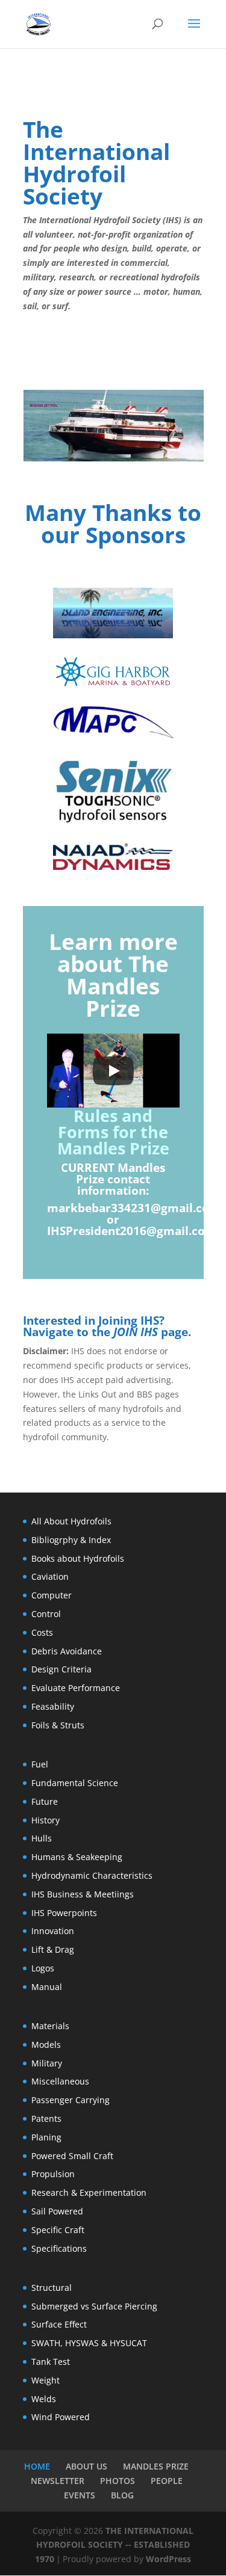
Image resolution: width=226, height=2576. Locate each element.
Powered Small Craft (72, 2156)
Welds (44, 2399)
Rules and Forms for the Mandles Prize (113, 1132)
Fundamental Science (75, 1783)
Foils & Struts (58, 1725)
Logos (43, 1968)
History (46, 1820)
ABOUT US (86, 2466)
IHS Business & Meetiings (83, 1894)
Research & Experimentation (89, 2192)
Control (46, 1614)
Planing (46, 2137)
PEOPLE (167, 2481)
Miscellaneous (60, 2081)
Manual (47, 1987)
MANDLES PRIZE (156, 2466)
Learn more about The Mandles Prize (113, 975)
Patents (46, 2118)
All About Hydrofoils (71, 1521)
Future (45, 1801)
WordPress (168, 2559)
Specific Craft (58, 2230)
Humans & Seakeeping (77, 1857)
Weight (46, 2380)
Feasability (53, 1706)
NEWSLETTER (58, 2481)
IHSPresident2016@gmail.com (132, 1231)
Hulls (42, 1838)
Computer (52, 1595)
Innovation (53, 1931)
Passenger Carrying (71, 2100)
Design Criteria (61, 1669)
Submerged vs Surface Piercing (94, 2306)
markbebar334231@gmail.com (134, 1208)
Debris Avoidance (67, 1651)
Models (46, 2044)
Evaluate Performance (76, 1688)
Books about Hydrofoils (78, 1558)
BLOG (122, 2495)
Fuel (40, 1764)
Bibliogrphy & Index (71, 1540)
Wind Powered (61, 2417)
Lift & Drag (53, 1949)
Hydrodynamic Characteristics (92, 1875)
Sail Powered (57, 2211)
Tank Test (51, 2362)
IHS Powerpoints (64, 1913)
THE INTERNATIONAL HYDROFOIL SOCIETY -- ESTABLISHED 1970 (114, 2545)
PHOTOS (118, 2481)
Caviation (50, 1576)
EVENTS (80, 2495)
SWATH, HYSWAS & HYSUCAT (89, 2343)
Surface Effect (59, 2324)
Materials (50, 2026)
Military (47, 2063)
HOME (37, 2466)
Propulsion (53, 2174)
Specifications (59, 2248)
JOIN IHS (136, 1332)
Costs (42, 1632)
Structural (52, 2288)
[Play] (113, 1071)
